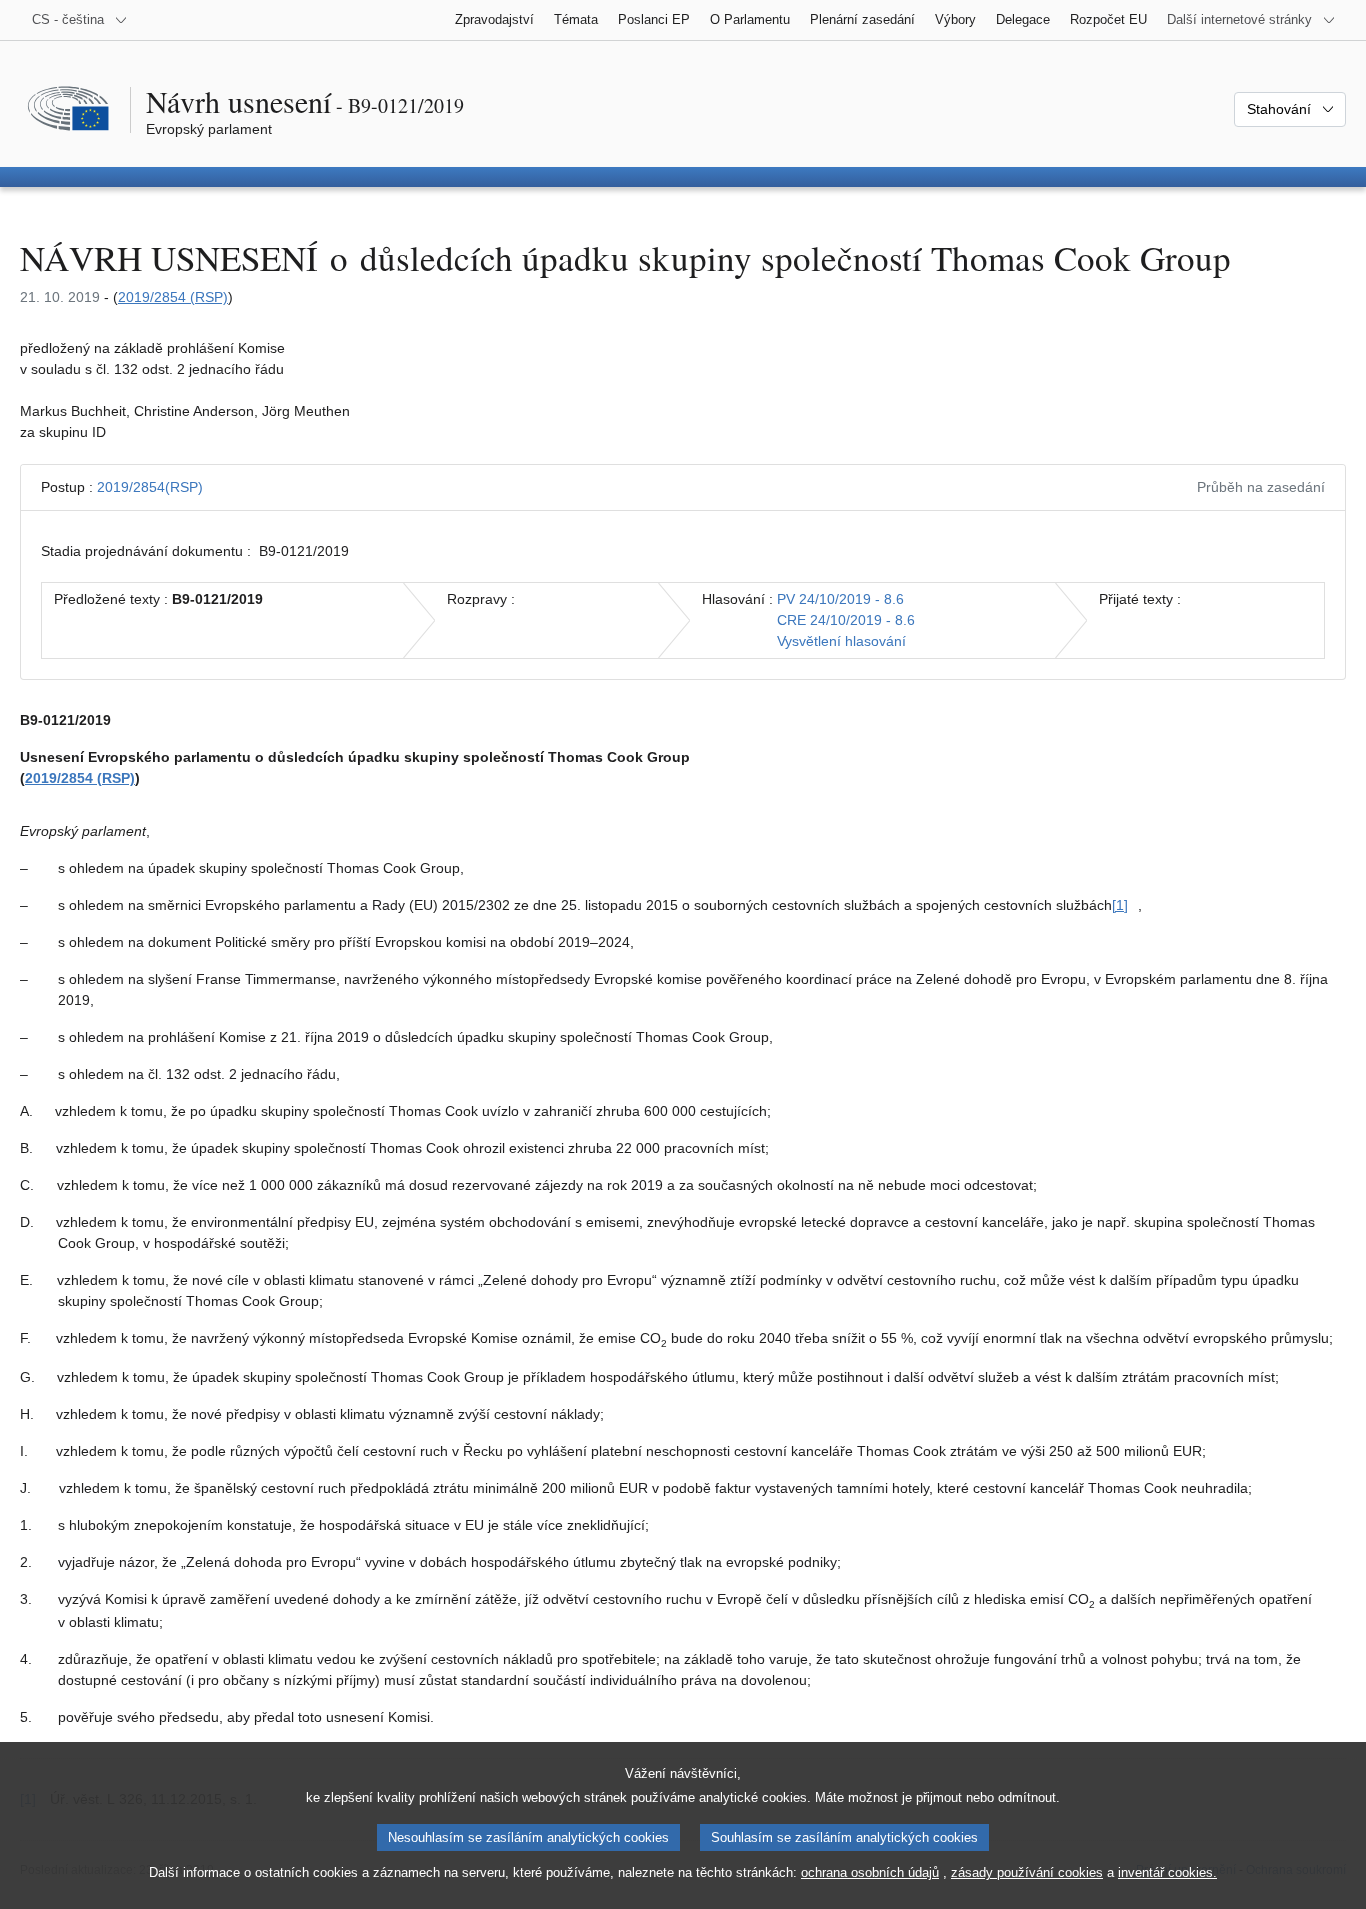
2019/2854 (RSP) (173, 297)
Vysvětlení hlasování (841, 641)
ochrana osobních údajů (870, 1872)
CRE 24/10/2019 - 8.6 (846, 620)
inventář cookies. (1167, 1872)
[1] (1120, 905)
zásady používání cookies (1027, 1872)
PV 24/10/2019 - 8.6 (840, 599)
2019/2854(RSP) (150, 487)
